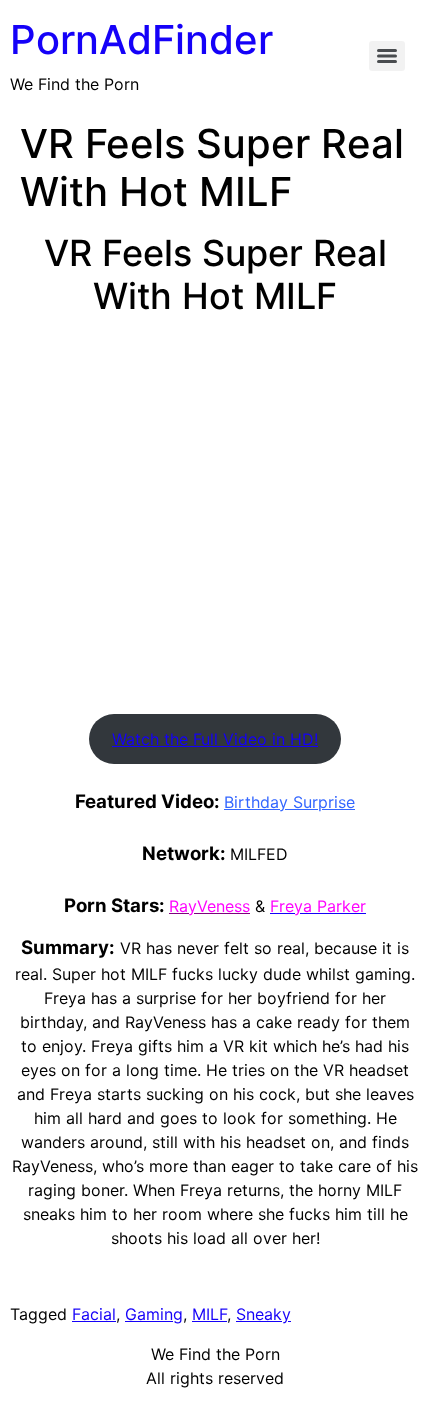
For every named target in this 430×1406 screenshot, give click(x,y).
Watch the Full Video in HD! (215, 739)
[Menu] (387, 56)
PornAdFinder (141, 39)
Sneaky (263, 1314)
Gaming (154, 1314)
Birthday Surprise (289, 802)
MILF (209, 1314)
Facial (94, 1314)
